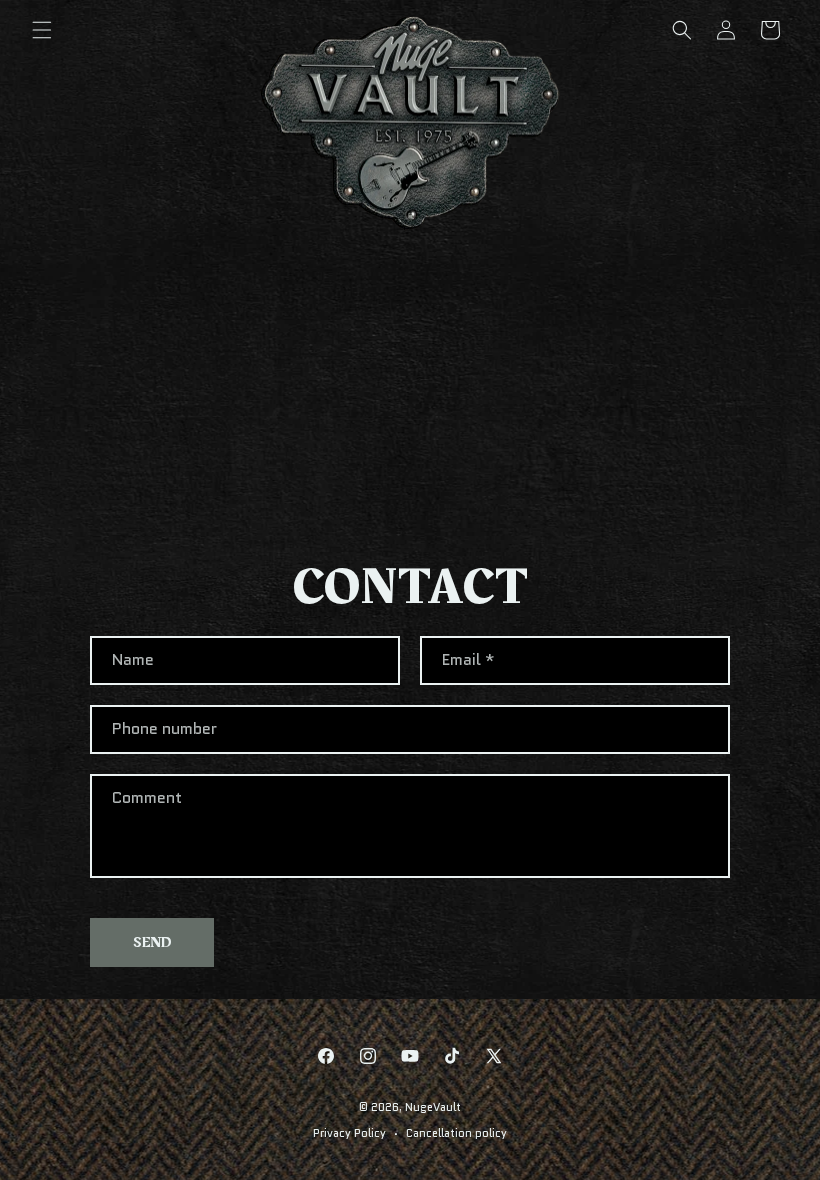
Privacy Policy (349, 1133)
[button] (42, 30)
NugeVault (433, 1107)
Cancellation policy (456, 1133)
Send (152, 942)
